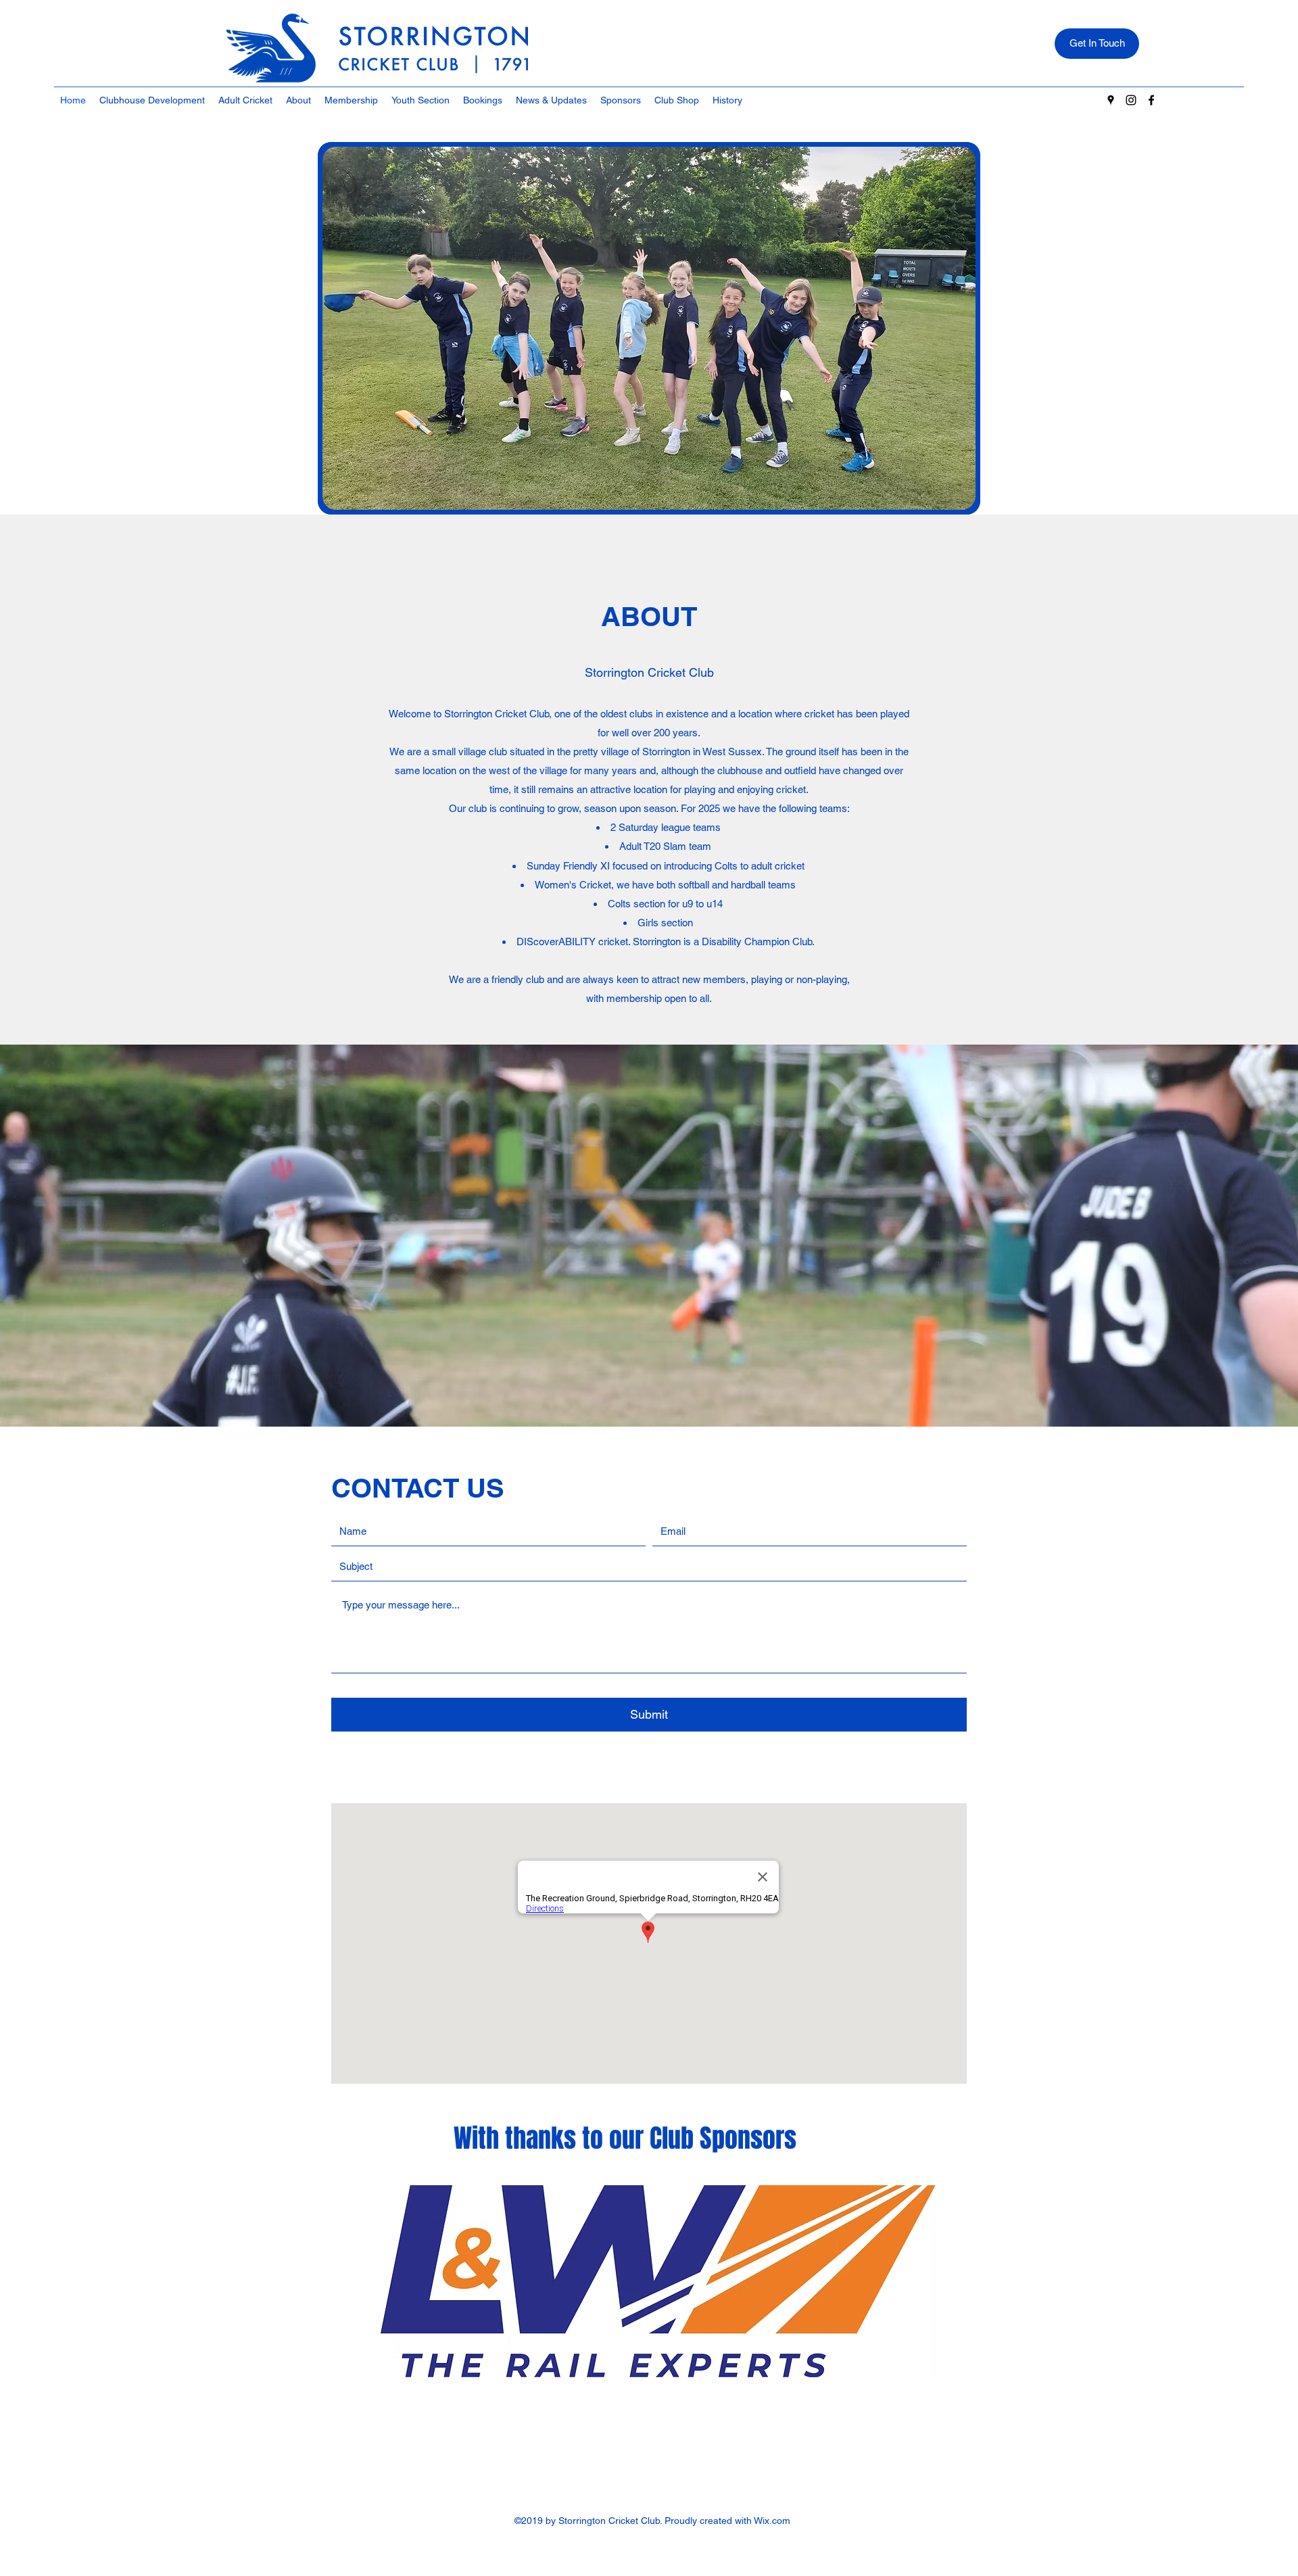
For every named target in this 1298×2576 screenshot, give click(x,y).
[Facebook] (1151, 100)
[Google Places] (1111, 100)
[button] (245, 100)
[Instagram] (1131, 100)
